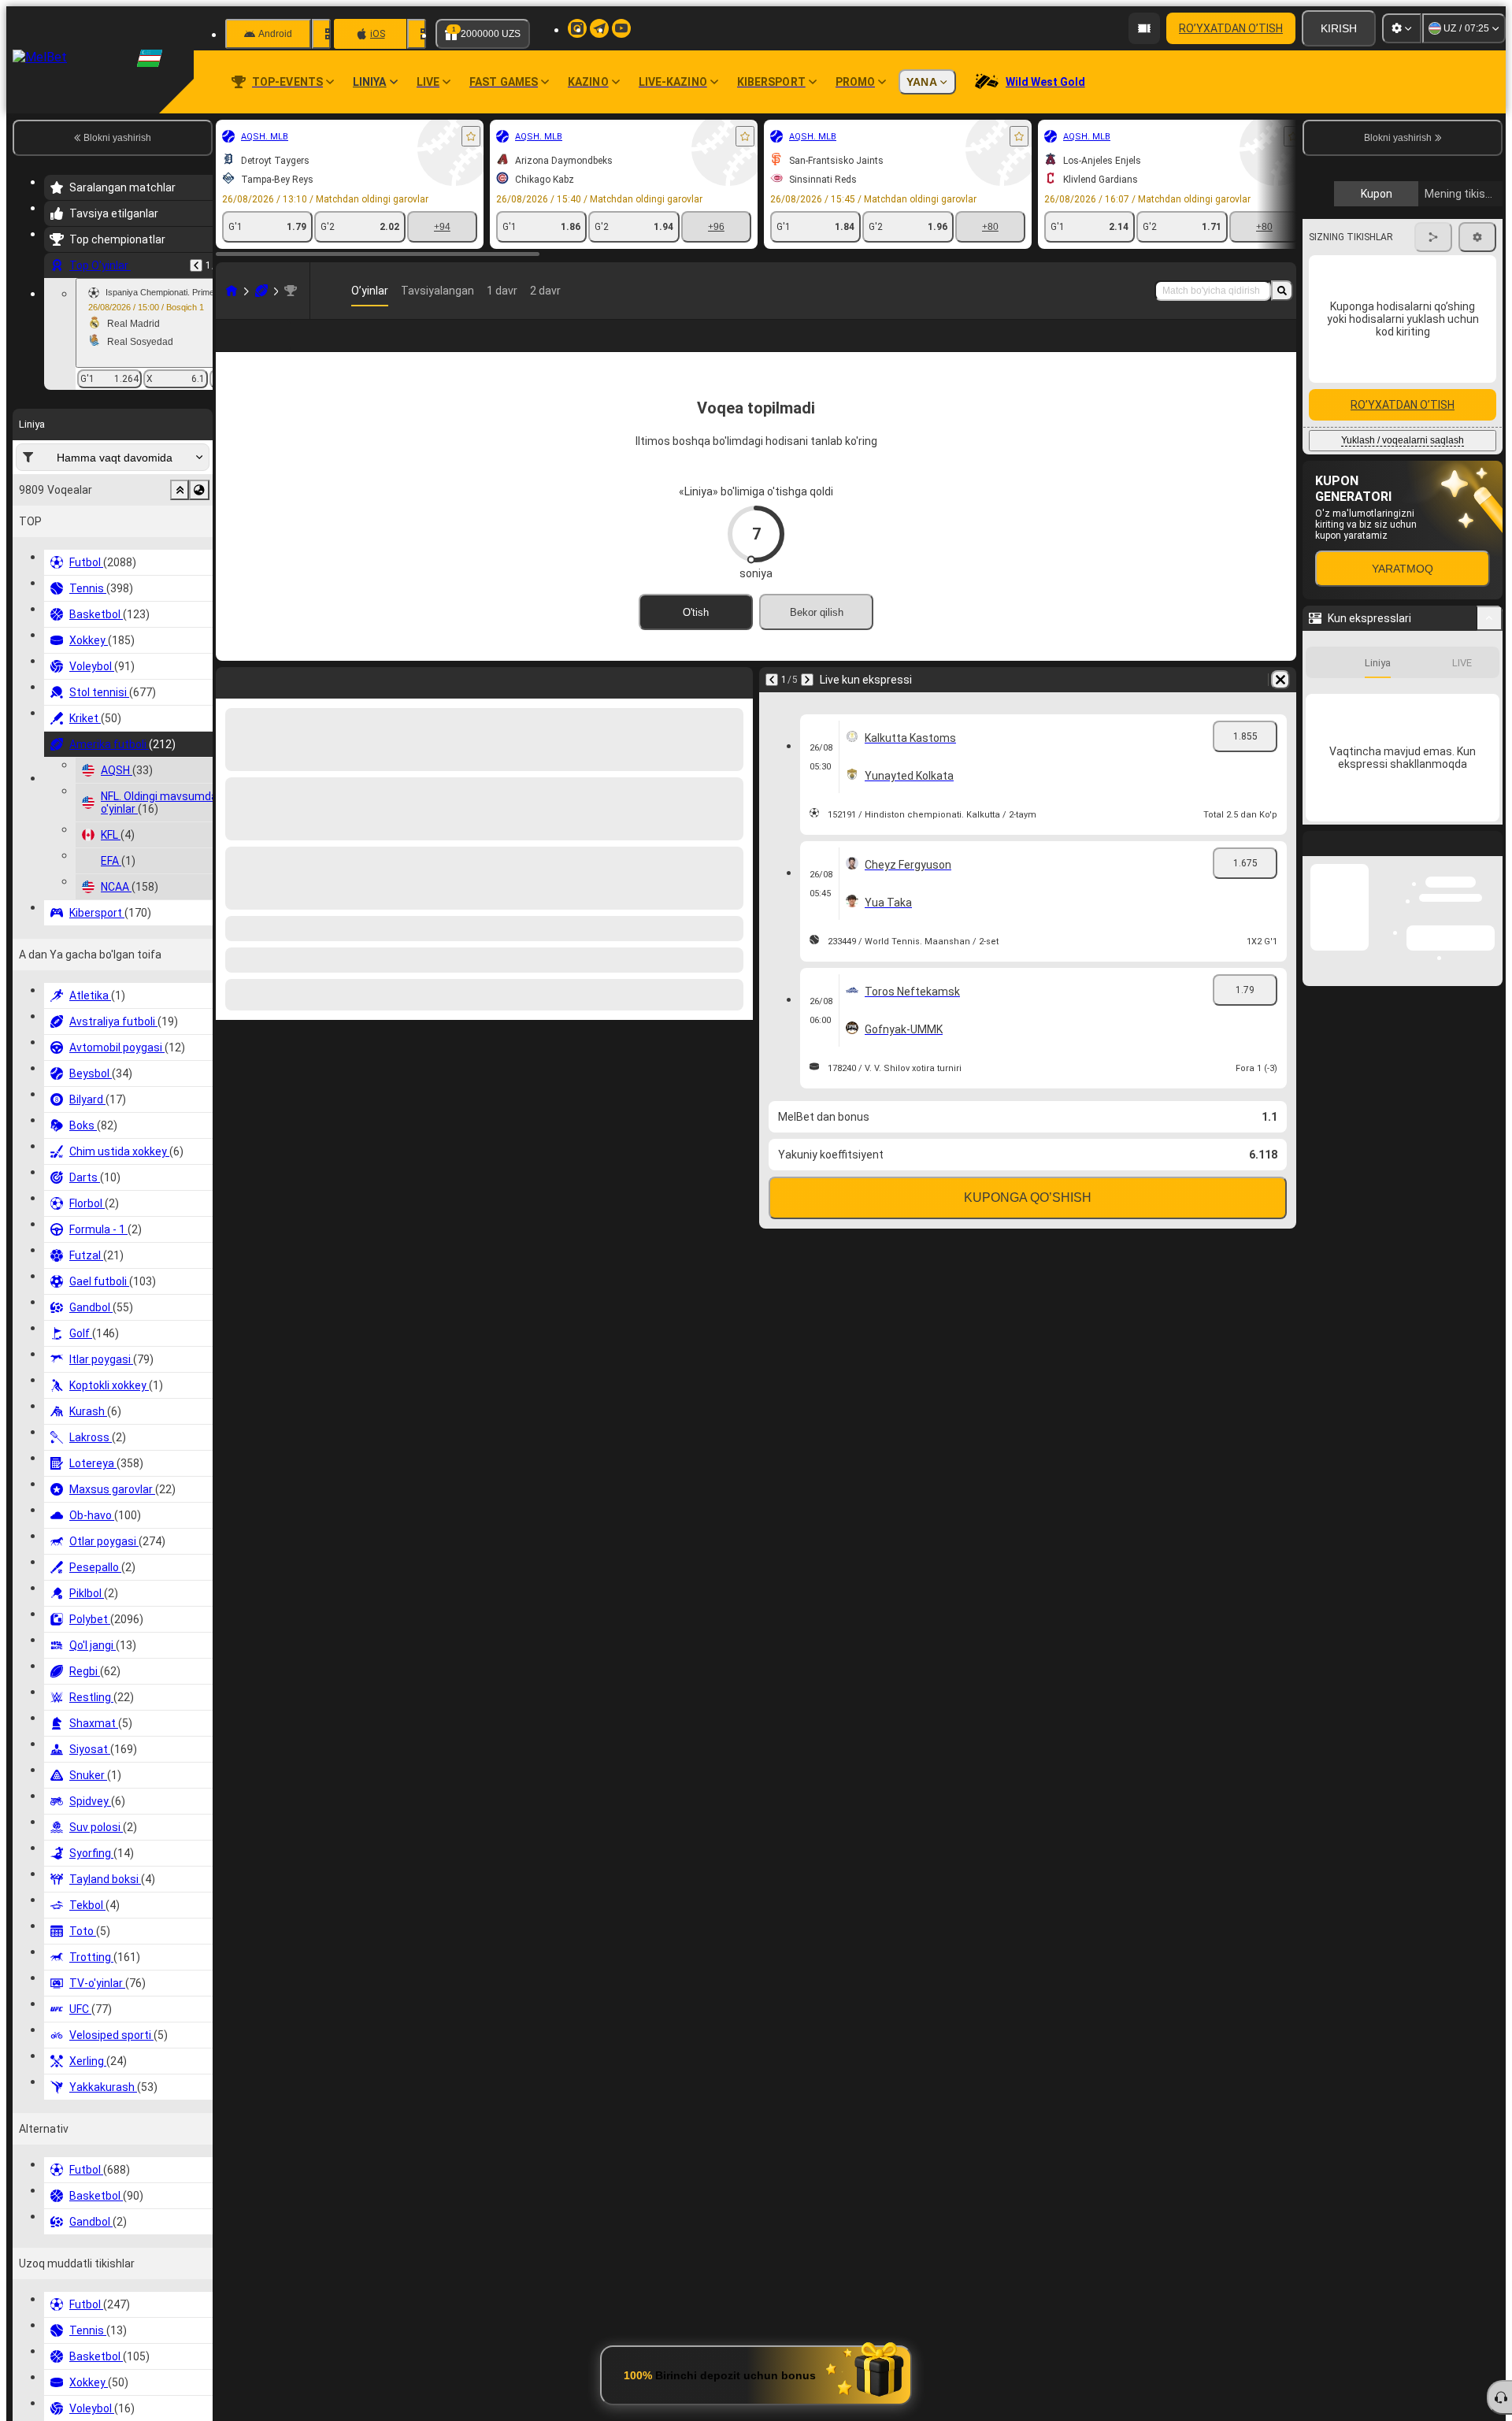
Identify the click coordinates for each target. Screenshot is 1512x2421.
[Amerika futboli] (261, 291)
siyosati (1377, 373)
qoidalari (1336, 373)
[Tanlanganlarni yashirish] (180, 490)
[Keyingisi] (807, 705)
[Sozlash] (1402, 28)
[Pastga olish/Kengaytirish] (1490, 1037)
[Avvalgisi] (196, 265)
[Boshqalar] (1190, 348)
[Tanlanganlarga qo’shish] (471, 136)
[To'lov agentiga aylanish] (1144, 28)
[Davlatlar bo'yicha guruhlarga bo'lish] (199, 490)
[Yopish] (1490, 1275)
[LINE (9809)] (232, 291)
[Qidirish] (1282, 291)
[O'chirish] (1280, 705)
